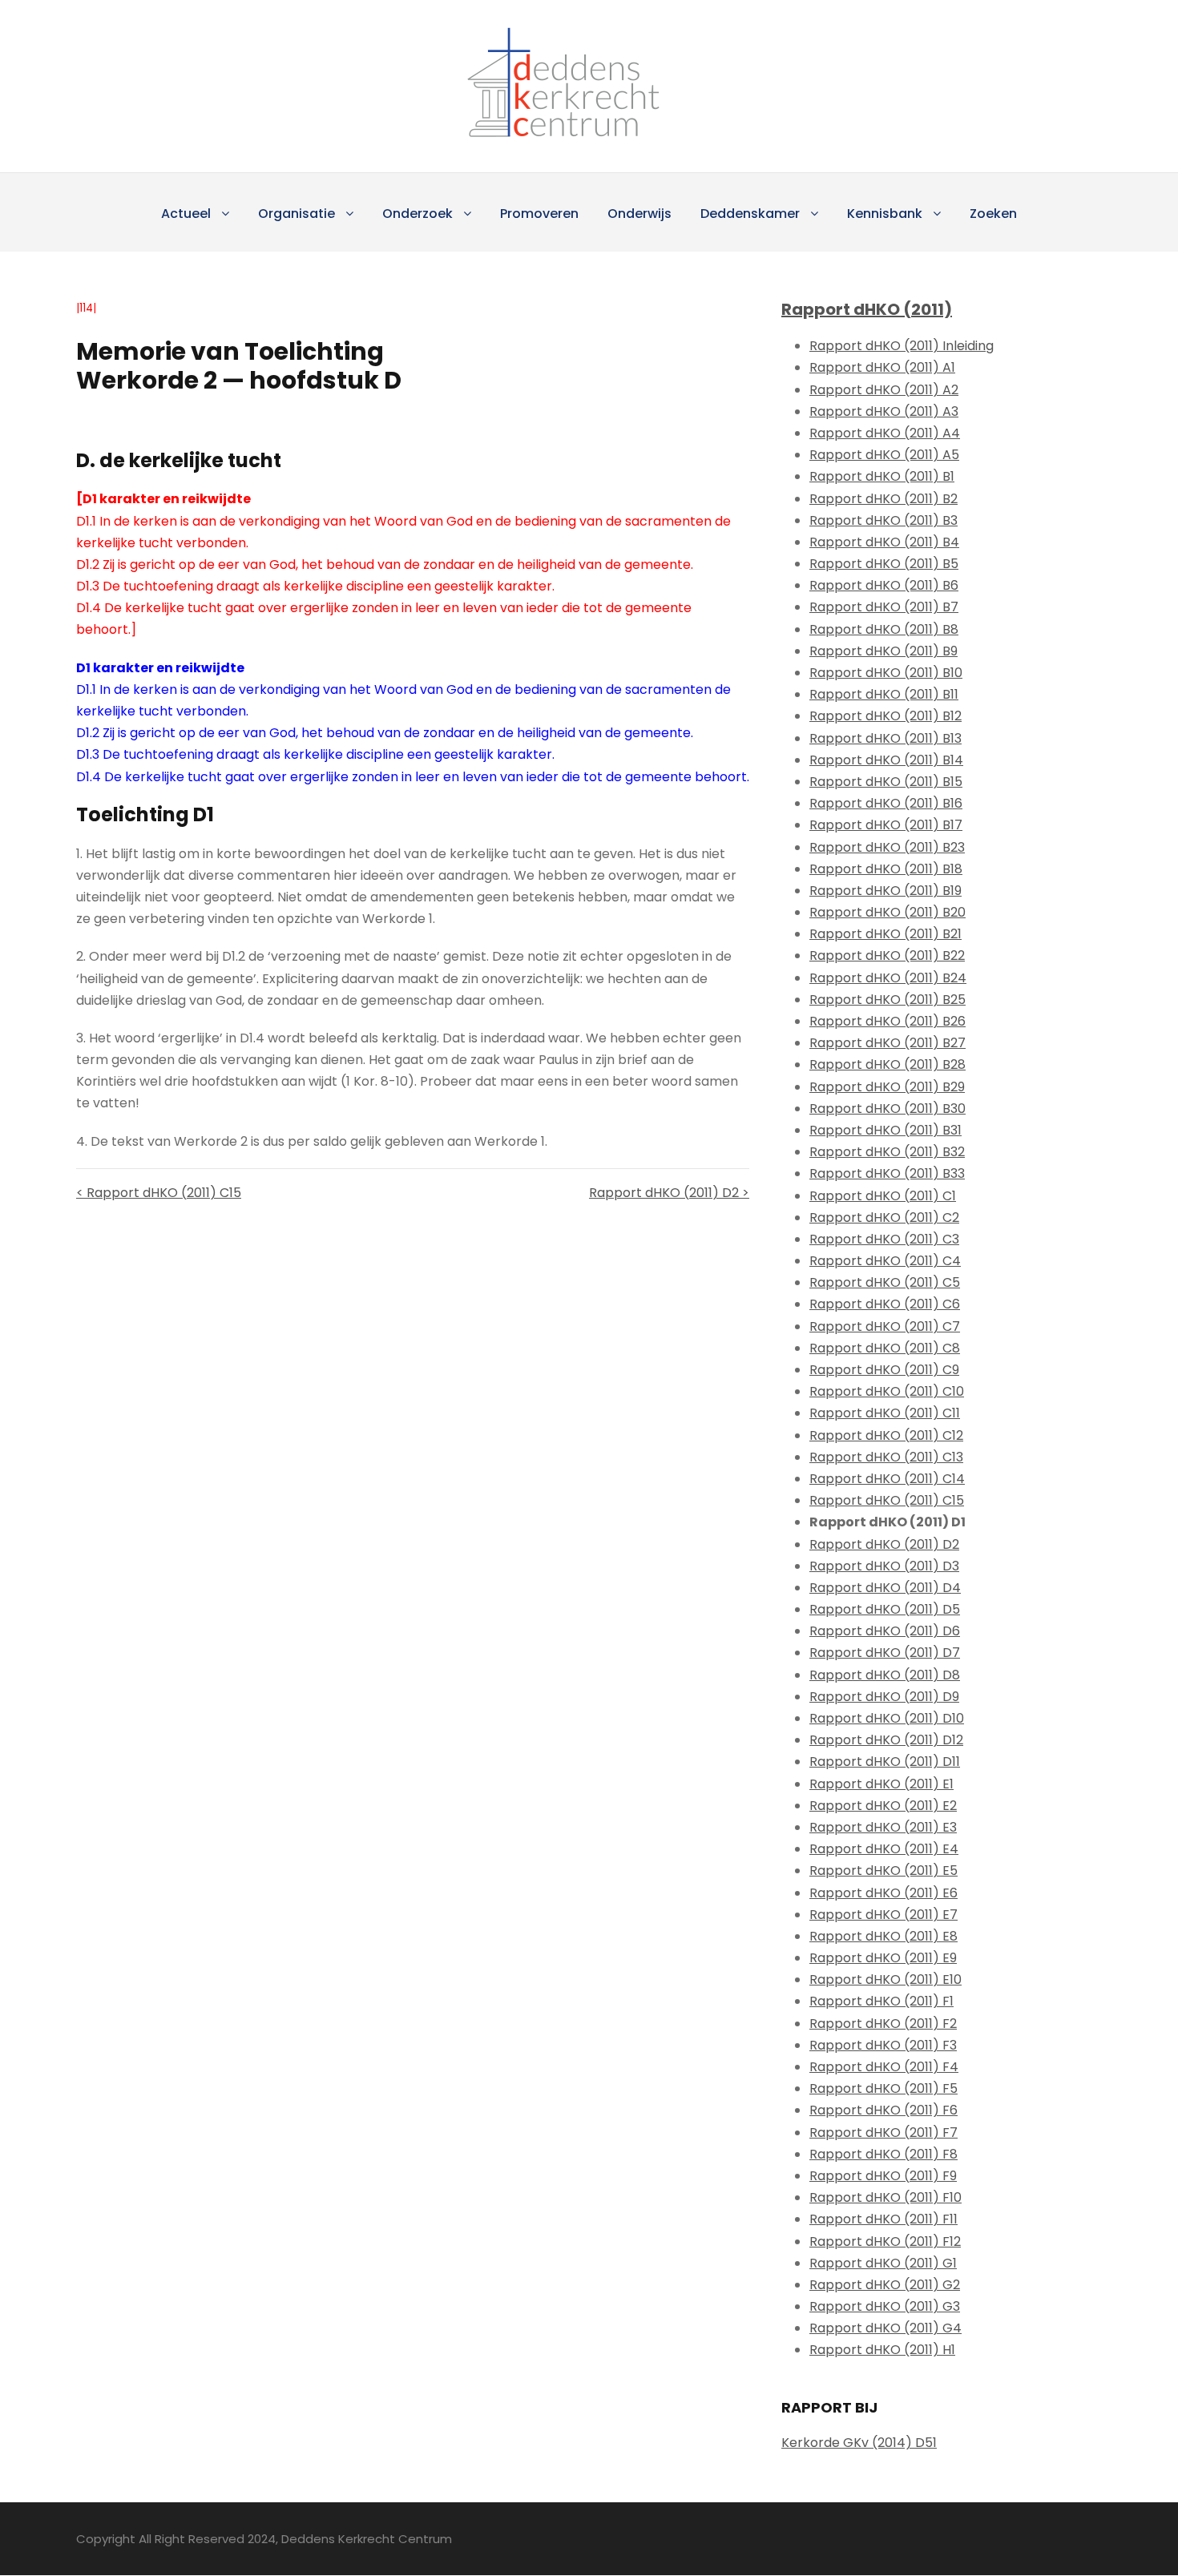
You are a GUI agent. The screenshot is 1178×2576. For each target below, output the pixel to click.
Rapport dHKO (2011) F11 (883, 2219)
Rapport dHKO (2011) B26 (888, 1021)
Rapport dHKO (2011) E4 (884, 1849)
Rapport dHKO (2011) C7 (885, 1326)
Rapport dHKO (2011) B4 (884, 542)
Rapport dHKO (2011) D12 (886, 1740)
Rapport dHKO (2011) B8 (884, 629)
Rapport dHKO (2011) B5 (884, 564)
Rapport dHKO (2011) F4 (884, 2067)
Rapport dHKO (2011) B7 (884, 607)
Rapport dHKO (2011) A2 (884, 390)
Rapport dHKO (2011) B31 (886, 1130)
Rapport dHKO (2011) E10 (886, 1979)
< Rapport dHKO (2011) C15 (159, 1193)
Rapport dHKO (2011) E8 (883, 1936)
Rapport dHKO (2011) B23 (887, 847)
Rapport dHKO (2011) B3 (883, 520)
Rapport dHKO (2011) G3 (885, 2306)
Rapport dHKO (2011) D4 (885, 1588)
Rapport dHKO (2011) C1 (883, 1196)
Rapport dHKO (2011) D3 (884, 1566)
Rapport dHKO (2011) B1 (882, 476)
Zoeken (993, 214)
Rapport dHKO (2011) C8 (885, 1348)
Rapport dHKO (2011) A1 (882, 367)
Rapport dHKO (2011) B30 (888, 1109)
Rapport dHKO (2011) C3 (884, 1239)
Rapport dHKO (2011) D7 (885, 1653)
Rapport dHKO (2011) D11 (885, 1762)
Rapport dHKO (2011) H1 (882, 2350)
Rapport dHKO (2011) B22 (887, 955)
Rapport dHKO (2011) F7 (883, 2133)
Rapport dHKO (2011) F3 (883, 2045)
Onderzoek (418, 214)
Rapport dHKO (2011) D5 (885, 1609)
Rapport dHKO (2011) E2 (883, 1806)
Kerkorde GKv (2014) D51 (859, 2443)
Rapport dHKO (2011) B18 (886, 869)
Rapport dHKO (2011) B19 (886, 891)
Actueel (186, 214)
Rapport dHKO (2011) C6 (885, 1304)
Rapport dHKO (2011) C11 (885, 1413)
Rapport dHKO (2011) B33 (887, 1173)
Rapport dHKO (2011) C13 (886, 1457)
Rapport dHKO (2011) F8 (883, 2154)
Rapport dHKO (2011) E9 (883, 1958)
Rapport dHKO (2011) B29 (887, 1087)
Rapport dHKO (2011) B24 (888, 978)
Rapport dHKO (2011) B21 (886, 934)
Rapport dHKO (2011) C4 (885, 1261)
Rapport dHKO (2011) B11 (884, 694)
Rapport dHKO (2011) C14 (887, 1479)
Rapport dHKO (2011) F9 (883, 2176)
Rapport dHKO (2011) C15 (887, 1500)
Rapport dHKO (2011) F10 (886, 2197)
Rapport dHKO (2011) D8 (885, 1675)
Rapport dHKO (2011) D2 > (669, 1193)
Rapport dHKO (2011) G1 (883, 2263)
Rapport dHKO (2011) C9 (884, 1370)
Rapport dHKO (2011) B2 (883, 499)
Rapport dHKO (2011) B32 (887, 1152)
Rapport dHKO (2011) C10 (887, 1391)
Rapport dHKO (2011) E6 (883, 1893)
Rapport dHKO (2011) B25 (888, 1000)
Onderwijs (639, 214)
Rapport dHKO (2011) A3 (884, 411)
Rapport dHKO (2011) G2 (885, 2285)
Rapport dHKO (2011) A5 (884, 455)
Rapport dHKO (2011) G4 (886, 2328)
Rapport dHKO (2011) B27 (888, 1043)
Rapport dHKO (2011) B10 (886, 673)
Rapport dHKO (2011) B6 (884, 585)
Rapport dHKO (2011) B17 (886, 825)
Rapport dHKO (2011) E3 (883, 1827)
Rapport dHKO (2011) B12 (886, 716)
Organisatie (297, 214)
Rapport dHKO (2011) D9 (884, 1697)
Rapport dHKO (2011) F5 (883, 2088)
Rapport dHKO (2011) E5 (883, 1871)
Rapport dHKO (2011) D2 (884, 1544)
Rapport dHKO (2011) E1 (881, 1784)
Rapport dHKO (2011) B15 (886, 782)
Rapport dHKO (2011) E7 (883, 1915)
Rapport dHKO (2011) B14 (886, 760)
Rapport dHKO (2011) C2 (884, 1217)
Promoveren (539, 214)
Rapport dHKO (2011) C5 (885, 1282)
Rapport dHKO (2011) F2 (883, 2024)
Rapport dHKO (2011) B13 (886, 738)
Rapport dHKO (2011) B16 (886, 803)
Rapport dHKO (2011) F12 (885, 2241)
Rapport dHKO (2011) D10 (887, 1718)
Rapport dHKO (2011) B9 (883, 651)
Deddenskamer (750, 214)
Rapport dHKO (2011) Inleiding (902, 346)
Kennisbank (885, 214)
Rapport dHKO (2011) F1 (881, 2001)
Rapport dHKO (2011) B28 (888, 1064)
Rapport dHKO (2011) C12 (886, 1435)
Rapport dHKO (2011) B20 (888, 912)
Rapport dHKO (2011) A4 (885, 433)
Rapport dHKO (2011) (867, 309)
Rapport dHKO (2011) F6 (883, 2110)
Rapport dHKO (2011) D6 (885, 1631)
